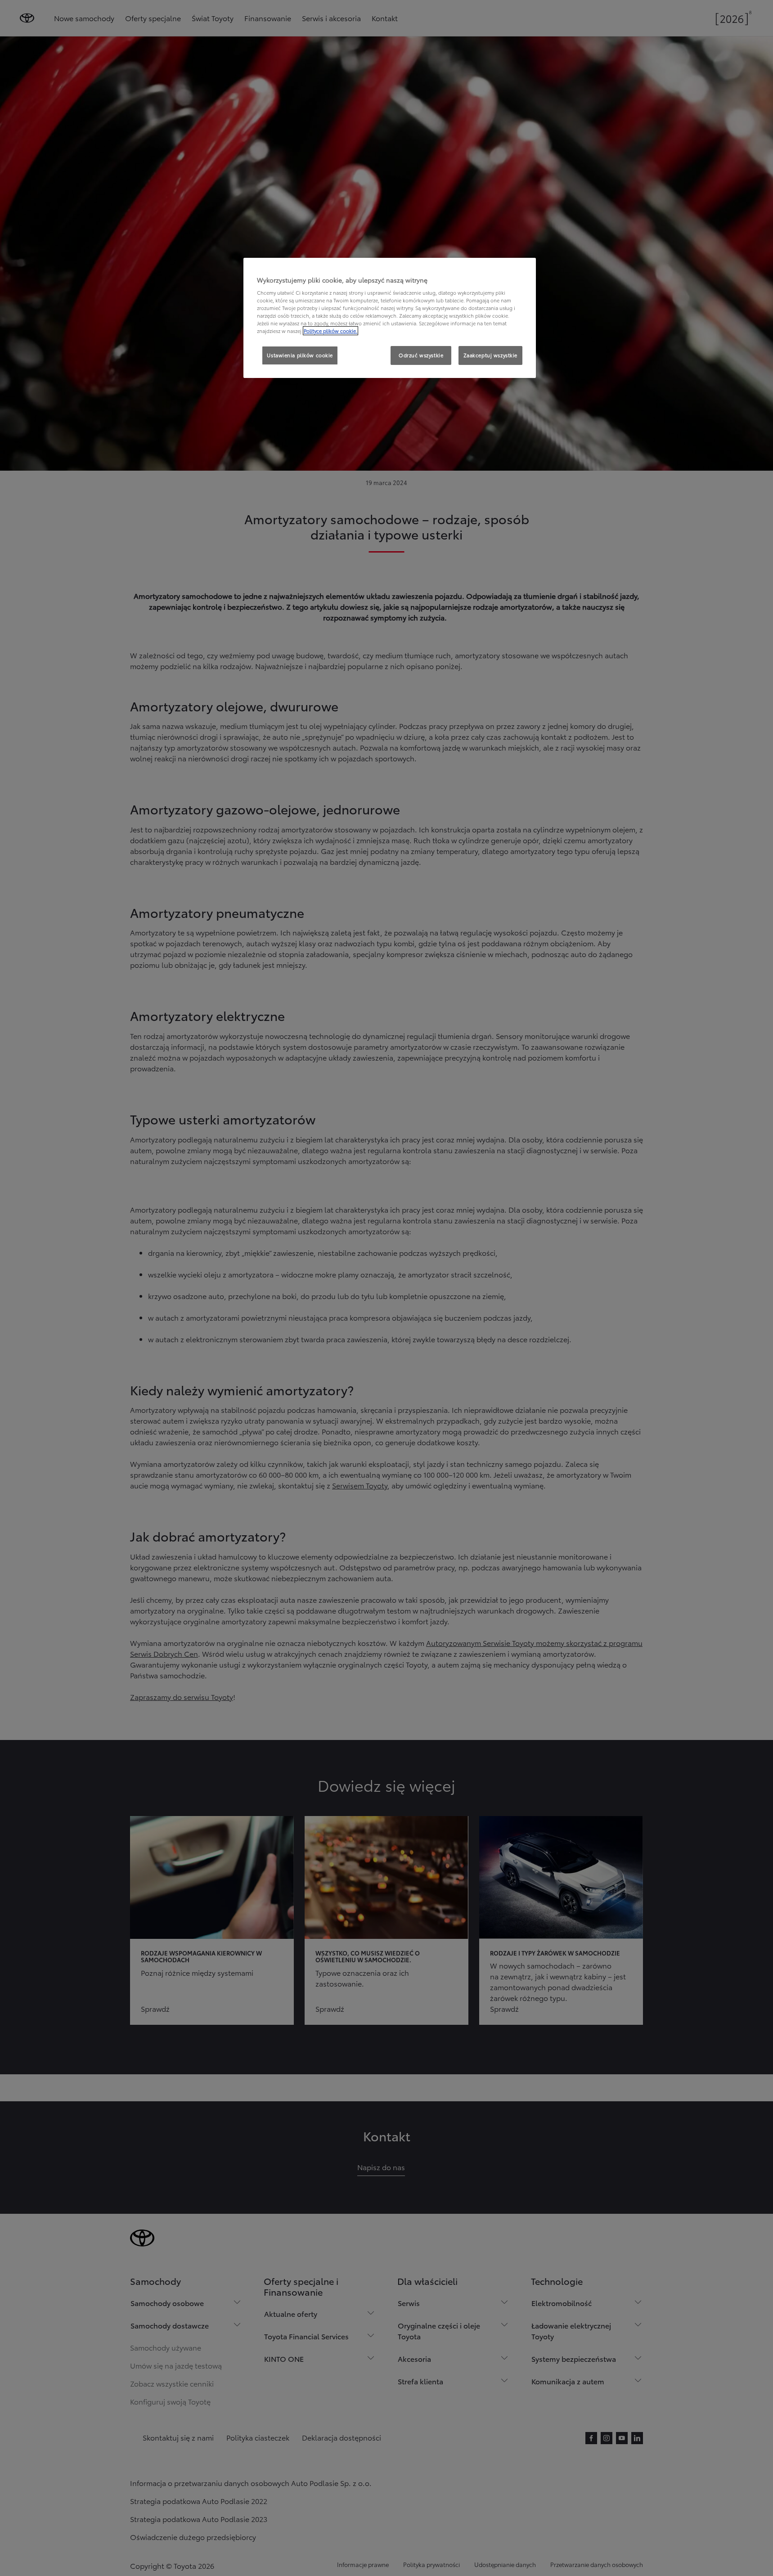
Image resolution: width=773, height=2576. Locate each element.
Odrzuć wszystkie (421, 355)
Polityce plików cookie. (330, 331)
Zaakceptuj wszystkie (490, 355)
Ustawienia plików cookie (300, 355)
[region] (390, 318)
